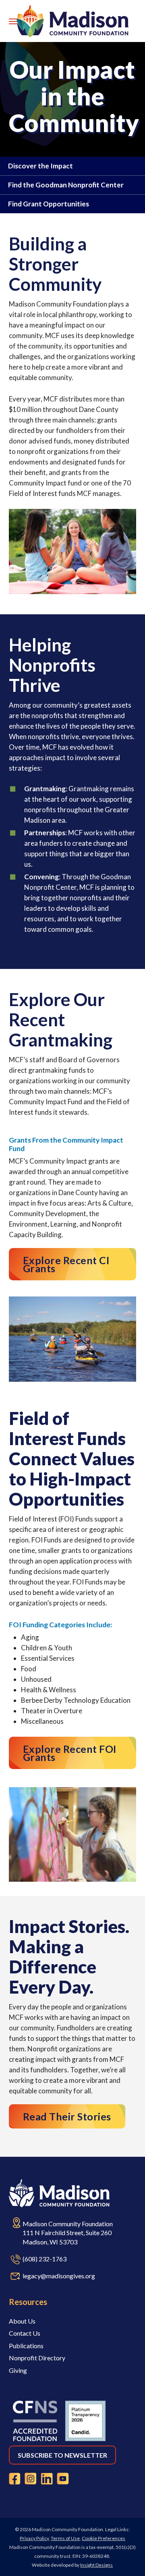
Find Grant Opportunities (49, 204)
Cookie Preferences (104, 2538)
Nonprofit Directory (37, 2358)
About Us (22, 2321)
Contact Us (25, 2333)
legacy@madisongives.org (59, 2276)
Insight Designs (96, 2565)
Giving (18, 2370)
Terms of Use (65, 2538)
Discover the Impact (40, 166)
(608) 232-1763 (45, 2259)
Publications (26, 2346)
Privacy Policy (34, 2538)
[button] (13, 21)
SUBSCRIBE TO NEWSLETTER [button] (62, 2455)
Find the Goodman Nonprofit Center (66, 185)
